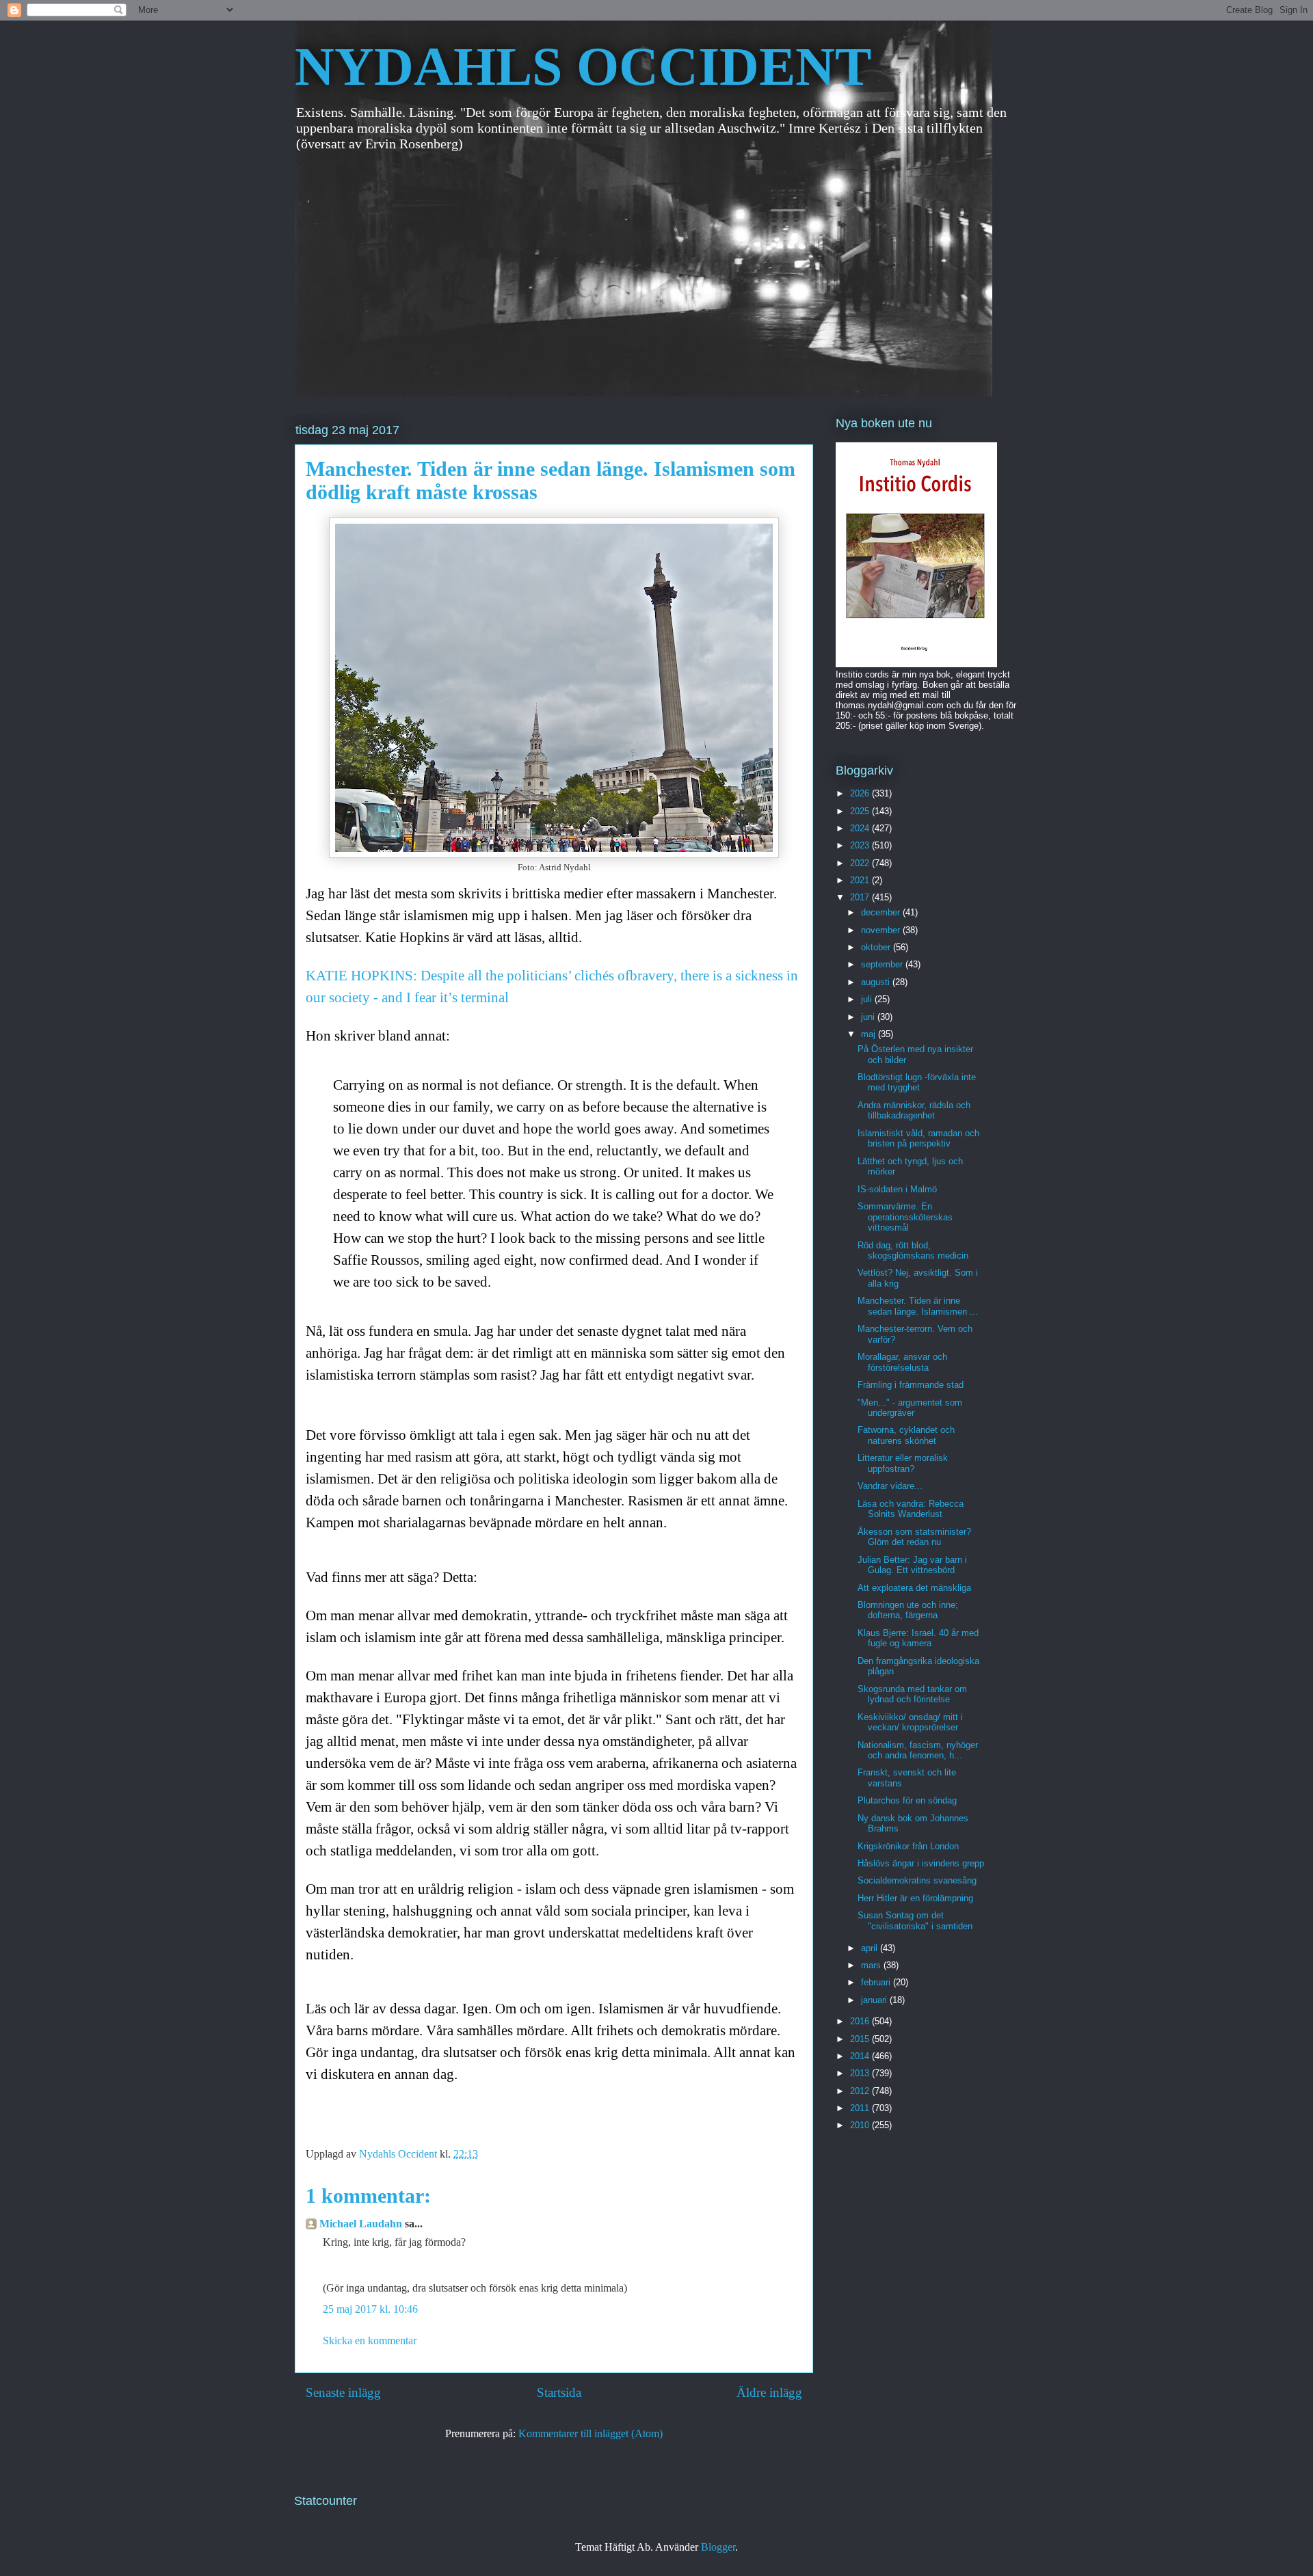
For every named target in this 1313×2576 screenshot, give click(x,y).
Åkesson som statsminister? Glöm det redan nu (914, 1537)
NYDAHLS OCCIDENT (583, 66)
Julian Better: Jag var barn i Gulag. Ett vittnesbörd (912, 1565)
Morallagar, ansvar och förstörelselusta (902, 1362)
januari (875, 2000)
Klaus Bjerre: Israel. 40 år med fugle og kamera (918, 1638)
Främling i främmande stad (911, 1385)
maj (870, 1034)
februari (877, 1982)
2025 (861, 811)
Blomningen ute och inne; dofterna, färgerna (908, 1610)
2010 (861, 2125)
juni (869, 1017)
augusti (877, 982)
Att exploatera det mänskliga (914, 1588)
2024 (861, 828)
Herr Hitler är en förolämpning (915, 1898)
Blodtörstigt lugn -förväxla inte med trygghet (917, 1083)
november (882, 930)
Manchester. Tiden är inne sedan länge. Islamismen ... (918, 1306)
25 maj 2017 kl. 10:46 (370, 2309)
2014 (861, 2056)
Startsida (559, 2392)
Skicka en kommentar (370, 2340)
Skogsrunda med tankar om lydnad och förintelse (912, 1694)
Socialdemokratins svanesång (917, 1880)
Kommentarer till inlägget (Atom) (591, 2433)
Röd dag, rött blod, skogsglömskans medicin (913, 1251)
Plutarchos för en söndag (907, 1800)
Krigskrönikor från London (908, 1846)
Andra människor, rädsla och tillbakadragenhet (914, 1111)
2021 (861, 880)
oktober (877, 947)
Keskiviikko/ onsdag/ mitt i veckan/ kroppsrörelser (910, 1722)
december (882, 912)
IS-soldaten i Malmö (897, 1189)
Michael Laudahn (361, 2224)
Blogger (718, 2547)
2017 (861, 897)
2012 (861, 2091)
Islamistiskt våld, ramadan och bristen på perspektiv (918, 1139)
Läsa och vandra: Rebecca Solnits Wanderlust (911, 1509)
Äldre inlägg (769, 2392)
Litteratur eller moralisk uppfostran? (903, 1463)
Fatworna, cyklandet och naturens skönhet (906, 1435)
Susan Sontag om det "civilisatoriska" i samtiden (915, 1921)
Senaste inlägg (343, 2392)
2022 (861, 863)
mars (872, 1965)
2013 (861, 2073)
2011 (861, 2108)
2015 (861, 2039)
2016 (861, 2021)
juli (868, 999)
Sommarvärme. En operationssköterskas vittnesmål (905, 1217)
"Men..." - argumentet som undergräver (910, 1408)
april (871, 1948)
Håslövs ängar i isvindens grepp (921, 1863)
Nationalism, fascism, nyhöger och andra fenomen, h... (918, 1750)
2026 (861, 793)
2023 (861, 845)
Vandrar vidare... (890, 1486)
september (883, 964)
